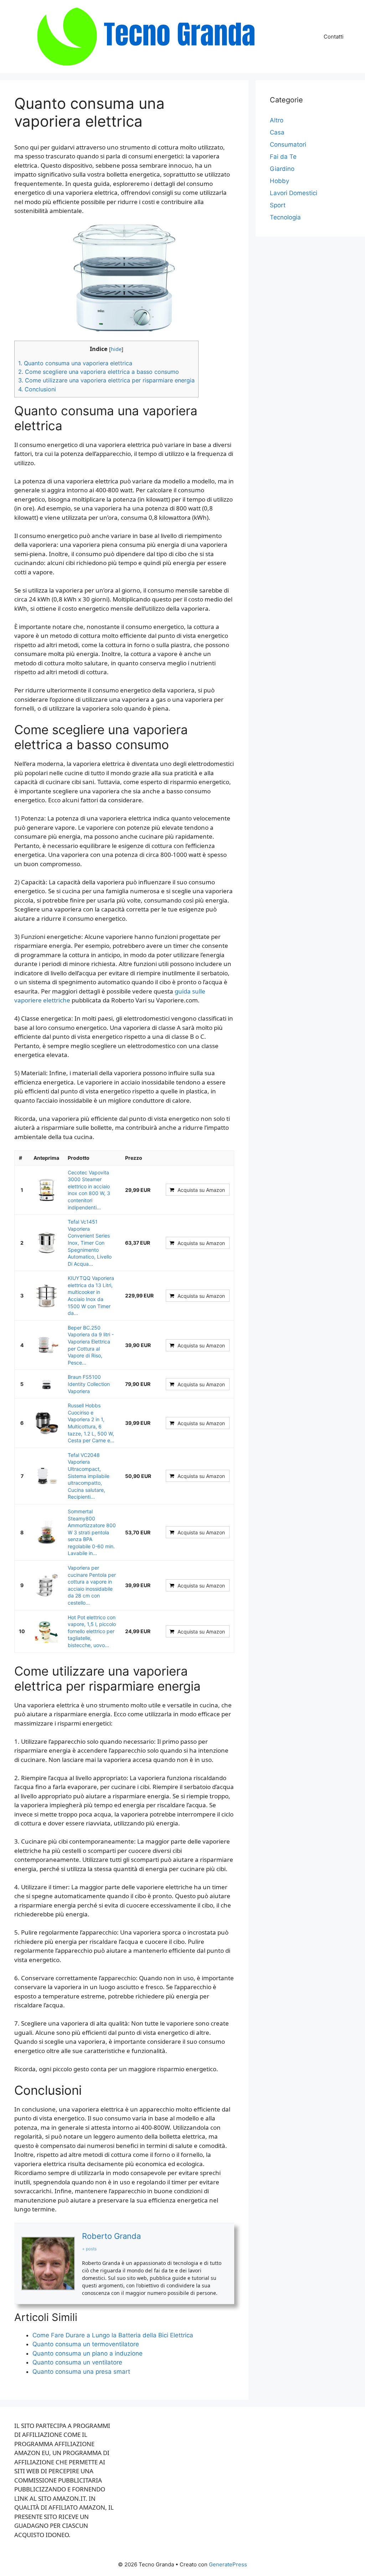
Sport (278, 205)
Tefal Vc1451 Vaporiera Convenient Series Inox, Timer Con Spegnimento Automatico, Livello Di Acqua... (90, 1243)
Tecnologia (285, 217)
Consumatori (288, 144)
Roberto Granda (111, 2236)
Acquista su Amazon (201, 1190)
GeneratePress (228, 2564)
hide (116, 349)
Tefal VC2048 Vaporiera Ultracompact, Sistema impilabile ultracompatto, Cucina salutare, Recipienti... (89, 1476)
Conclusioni (37, 389)
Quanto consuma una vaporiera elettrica (75, 363)
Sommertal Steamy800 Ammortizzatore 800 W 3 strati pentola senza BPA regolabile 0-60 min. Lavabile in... (92, 1532)
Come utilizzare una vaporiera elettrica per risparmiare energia (106, 380)
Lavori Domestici (294, 193)
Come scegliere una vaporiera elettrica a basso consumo (99, 372)
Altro (277, 120)
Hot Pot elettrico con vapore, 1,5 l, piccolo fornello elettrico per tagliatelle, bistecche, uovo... (92, 1631)
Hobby (279, 181)
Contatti (334, 37)
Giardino (282, 169)
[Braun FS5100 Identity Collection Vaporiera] (46, 1384)
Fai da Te (283, 157)
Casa (277, 132)
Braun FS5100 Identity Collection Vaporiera (89, 1384)
